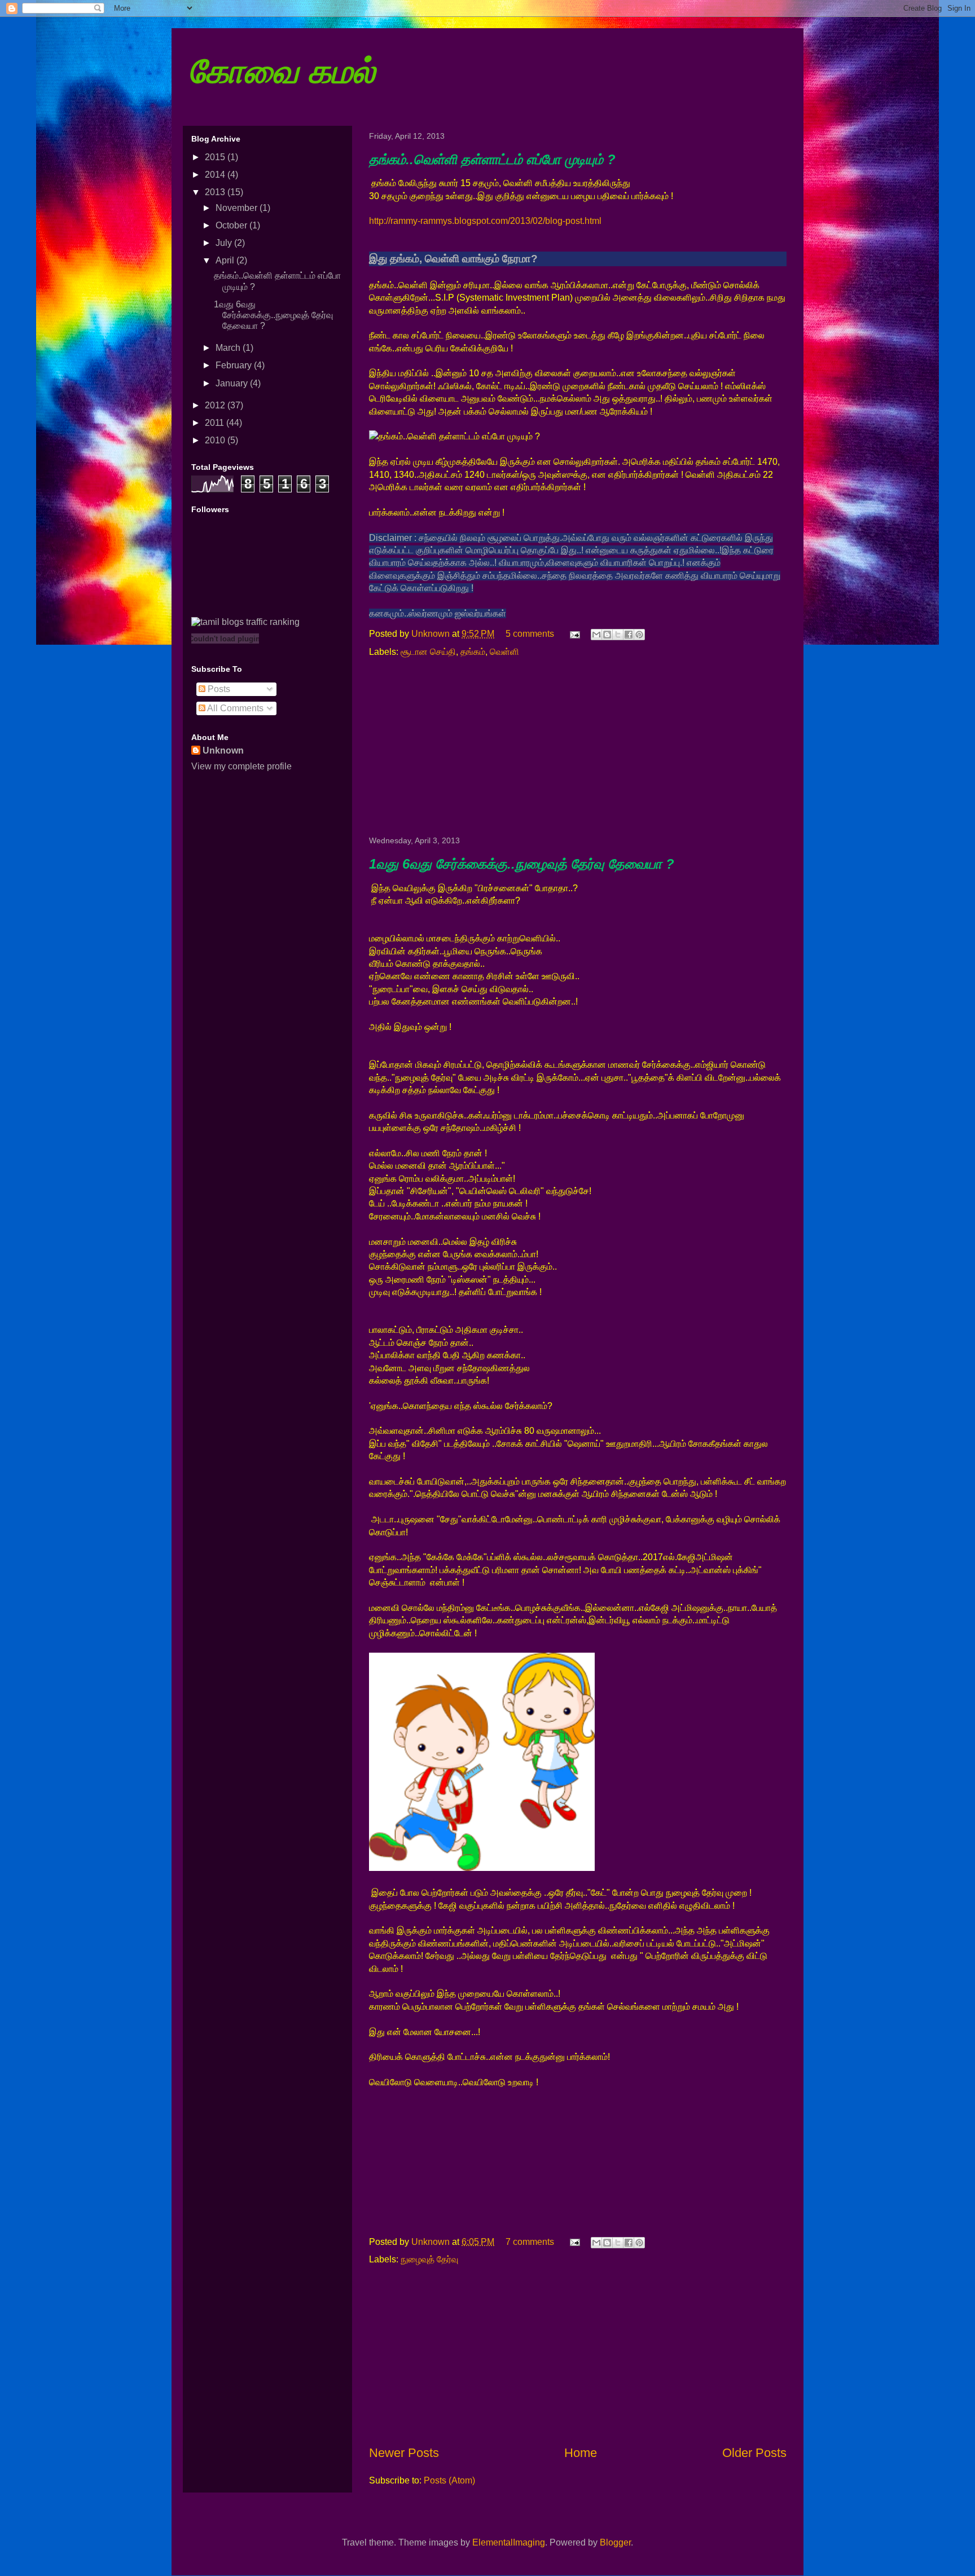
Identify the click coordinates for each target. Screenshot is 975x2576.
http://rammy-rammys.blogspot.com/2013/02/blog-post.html (485, 221)
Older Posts (754, 2453)
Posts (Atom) (449, 2480)
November (238, 208)
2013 (216, 192)
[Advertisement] (578, 747)
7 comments (530, 2242)
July (225, 243)
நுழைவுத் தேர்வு (429, 2259)
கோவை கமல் (282, 71)
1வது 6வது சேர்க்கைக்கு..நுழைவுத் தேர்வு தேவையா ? (522, 864)
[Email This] (596, 635)
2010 (216, 440)
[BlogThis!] (607, 635)
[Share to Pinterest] (639, 635)
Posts (218, 689)
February (235, 365)
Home (581, 2453)
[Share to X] (618, 635)
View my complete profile (241, 766)
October (232, 225)
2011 (216, 423)
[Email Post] (574, 634)
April (226, 260)
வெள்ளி (504, 652)
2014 (216, 175)
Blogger (615, 2542)
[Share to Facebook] (629, 635)
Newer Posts (404, 2453)
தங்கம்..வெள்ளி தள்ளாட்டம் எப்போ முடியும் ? (492, 159)
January (233, 383)
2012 (216, 405)
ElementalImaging (509, 2542)
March (229, 348)
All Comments (234, 708)
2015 (216, 157)
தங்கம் (473, 652)
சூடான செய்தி (428, 652)
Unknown (432, 634)
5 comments (530, 634)
